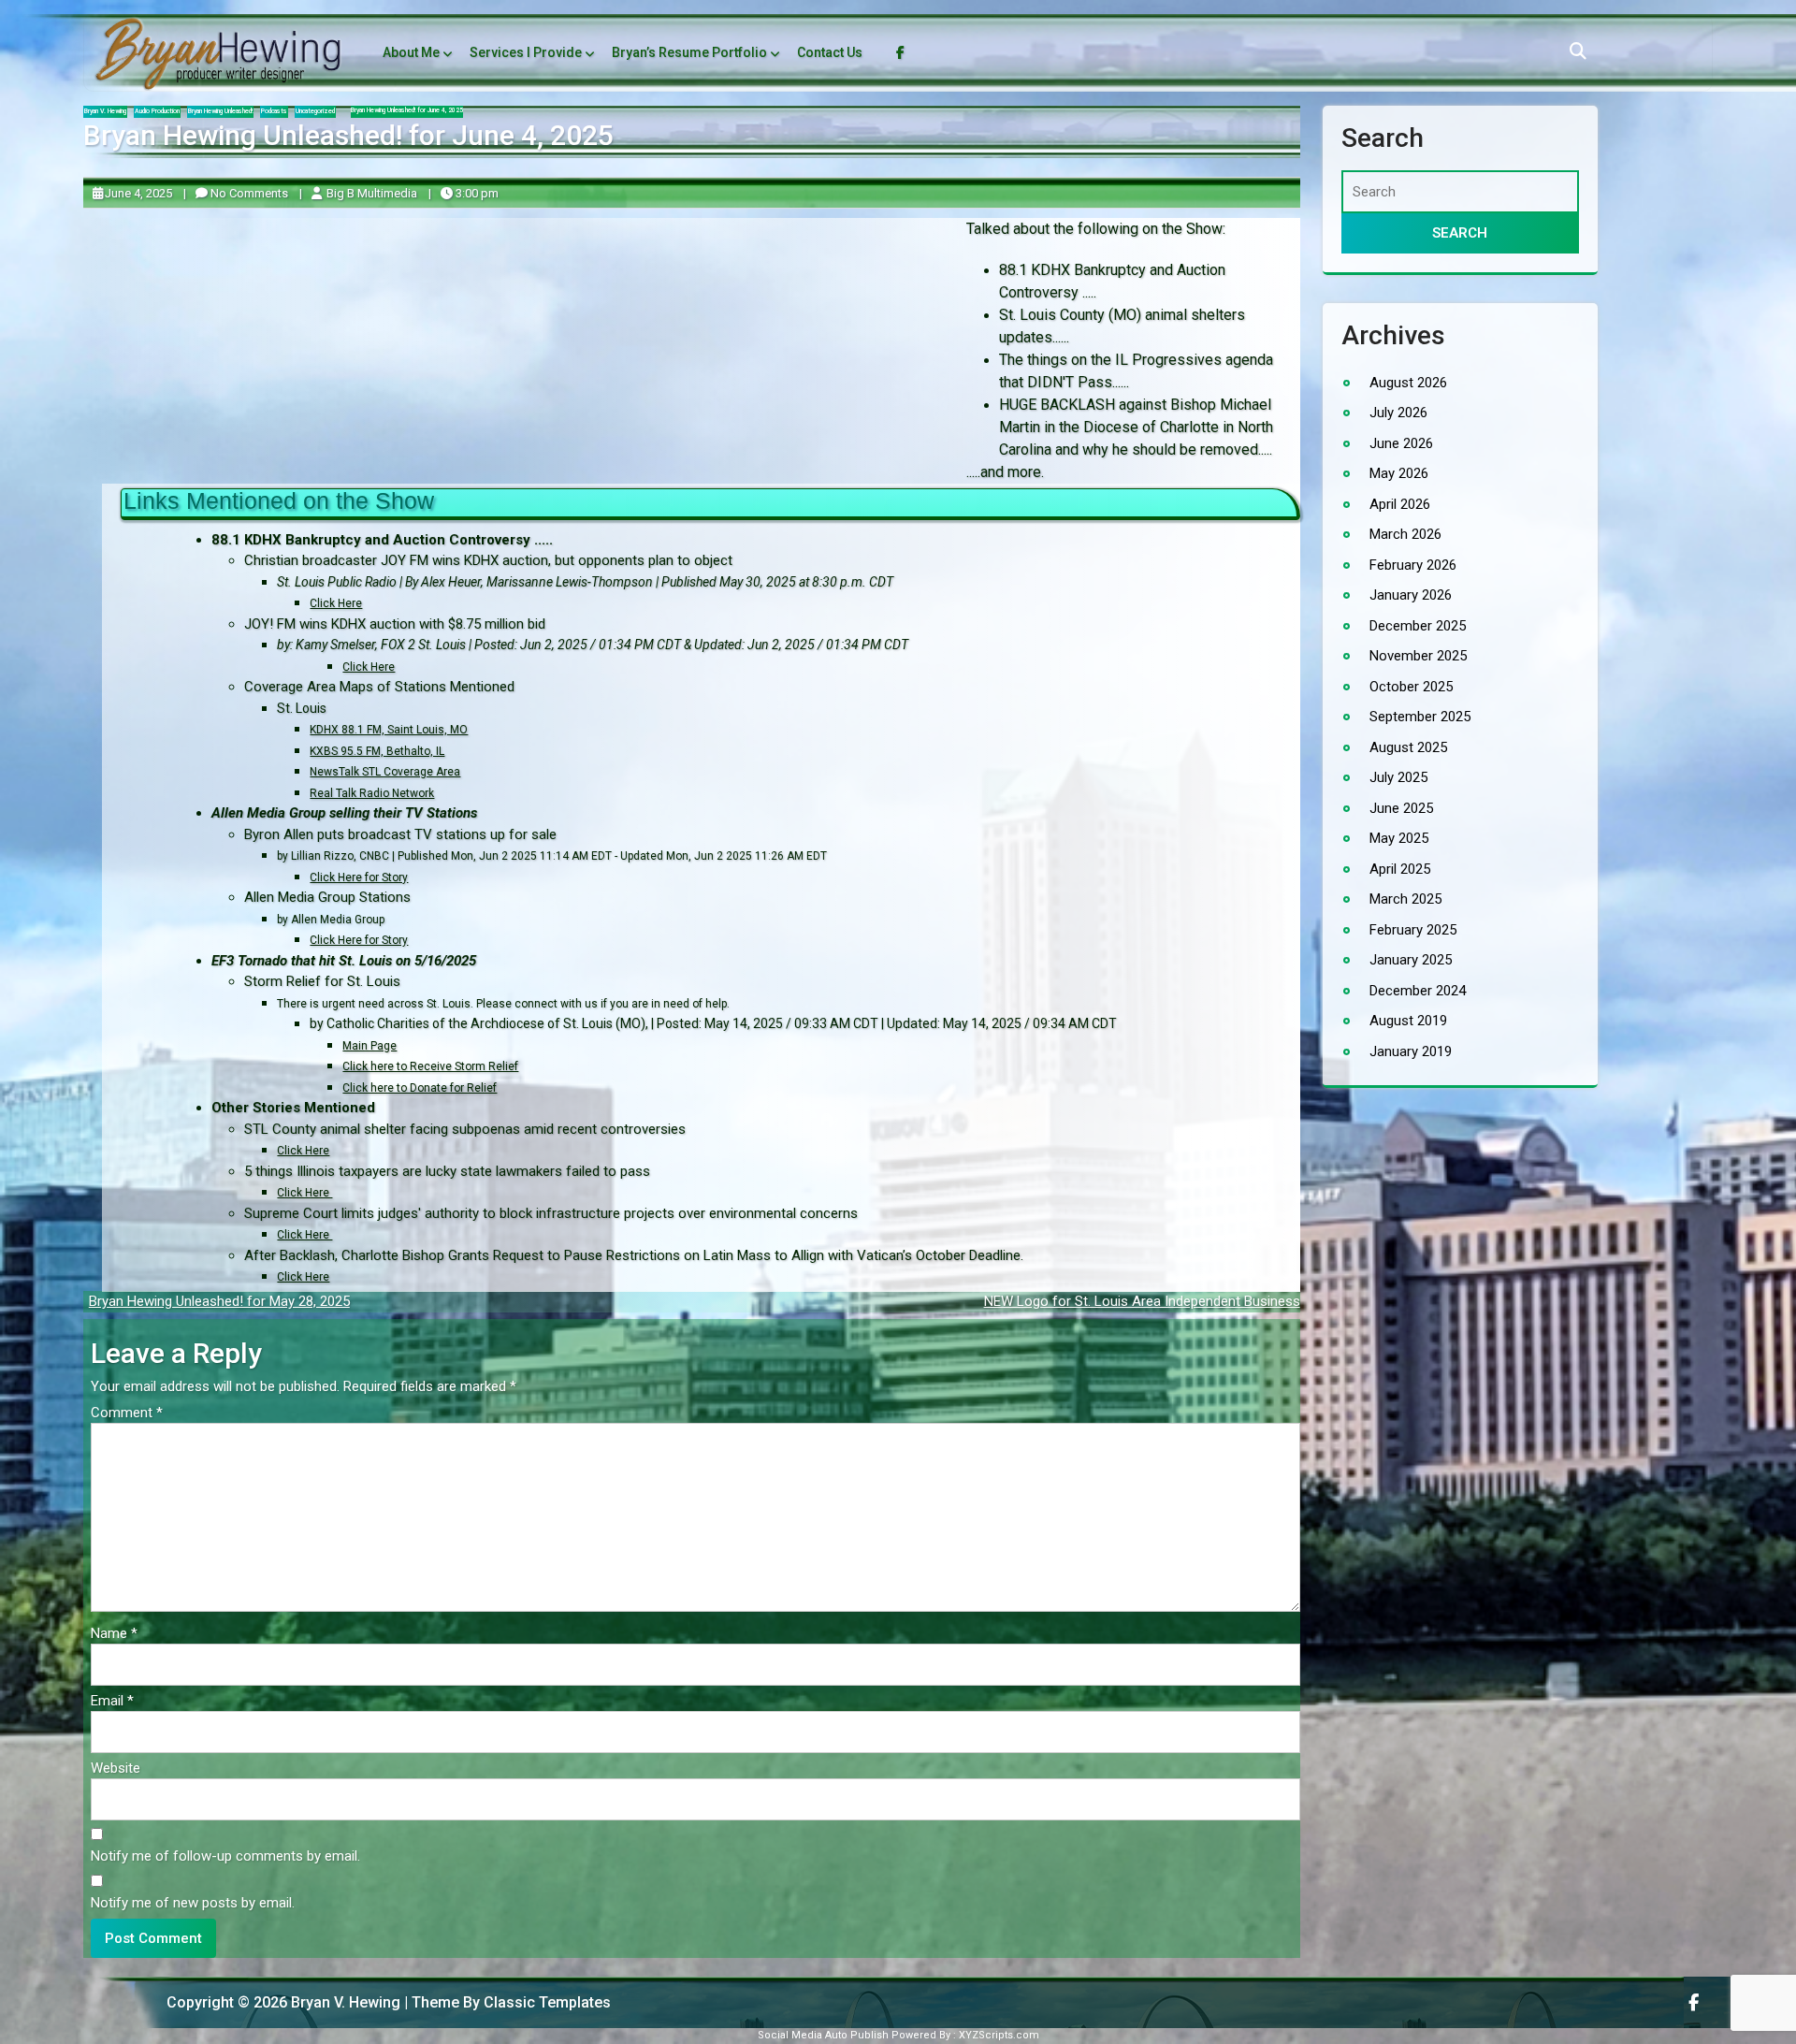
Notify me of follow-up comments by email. (225, 1856)
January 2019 (1411, 1051)
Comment (127, 1413)
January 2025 (1411, 960)
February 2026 (1413, 565)
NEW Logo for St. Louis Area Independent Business (1142, 1301)
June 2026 (1401, 443)
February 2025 (1413, 930)
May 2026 (1399, 473)
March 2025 (1405, 899)
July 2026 (1398, 413)
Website (116, 1768)
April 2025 (1400, 869)
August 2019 (1408, 1021)
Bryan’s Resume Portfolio (689, 52)
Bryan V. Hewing (105, 111)
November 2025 (1418, 656)
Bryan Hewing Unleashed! (220, 111)
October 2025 (1411, 687)
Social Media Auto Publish (823, 2035)
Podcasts (274, 111)
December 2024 (1418, 991)
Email (112, 1701)
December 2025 (1418, 626)
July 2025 (1398, 777)
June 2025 (1401, 808)
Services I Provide (526, 52)
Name (114, 1633)
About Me (411, 52)
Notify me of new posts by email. (193, 1903)
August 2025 (1408, 747)
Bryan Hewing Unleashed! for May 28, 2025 (219, 1301)
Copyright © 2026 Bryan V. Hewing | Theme (277, 2002)
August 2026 (1408, 383)
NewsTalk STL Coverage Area (385, 772)
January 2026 (1411, 595)
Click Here (303, 1151)
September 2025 (1420, 717)
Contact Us (830, 52)
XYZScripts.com (999, 2035)
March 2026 (1405, 534)
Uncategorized (315, 111)
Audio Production (157, 111)
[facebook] (1695, 2002)
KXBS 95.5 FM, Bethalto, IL (377, 750)
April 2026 (1400, 504)
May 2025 (1399, 838)
